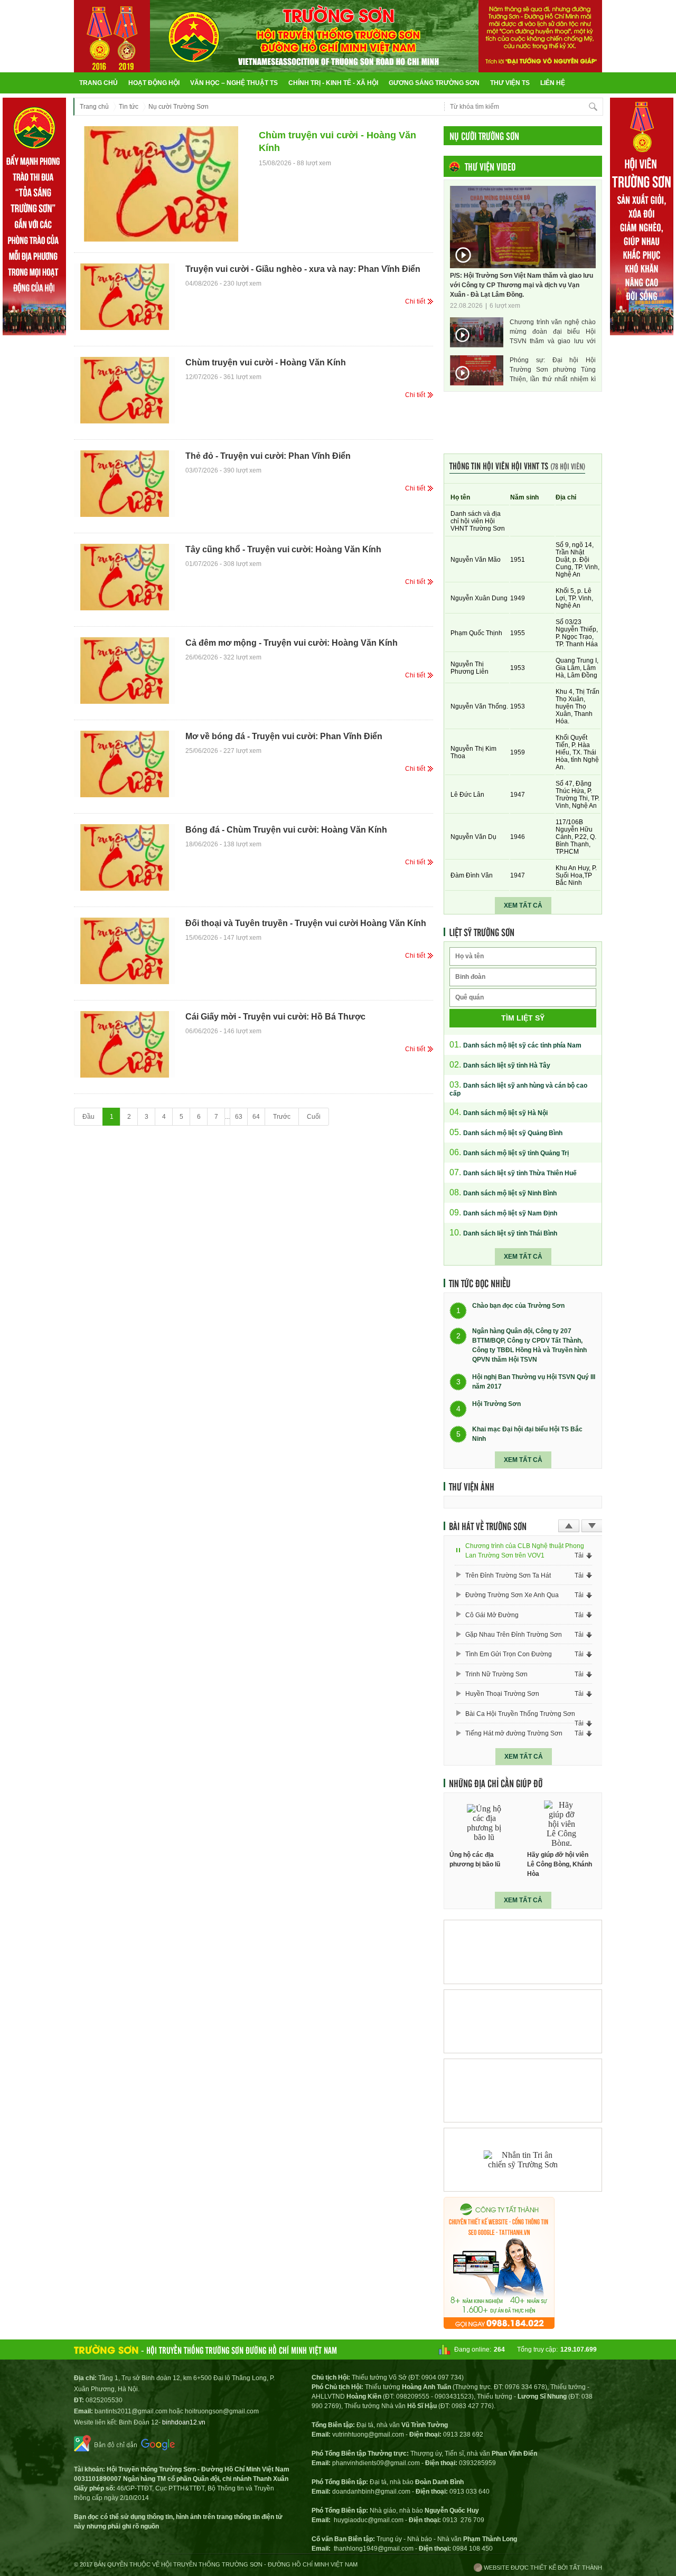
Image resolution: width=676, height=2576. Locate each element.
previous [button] (569, 1526)
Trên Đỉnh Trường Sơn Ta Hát (508, 1575)
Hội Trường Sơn (496, 1404)
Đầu (88, 1117)
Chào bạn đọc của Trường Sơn (518, 1306)
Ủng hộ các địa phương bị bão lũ (475, 1860)
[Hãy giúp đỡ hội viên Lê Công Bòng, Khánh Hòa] (562, 1823)
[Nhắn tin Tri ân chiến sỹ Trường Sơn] (523, 2160)
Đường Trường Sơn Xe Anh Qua (512, 1595)
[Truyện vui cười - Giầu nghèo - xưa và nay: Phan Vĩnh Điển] (124, 297)
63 (239, 1117)
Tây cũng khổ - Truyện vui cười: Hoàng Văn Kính (283, 549)
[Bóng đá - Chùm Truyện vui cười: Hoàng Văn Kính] (124, 857)
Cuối (314, 1117)
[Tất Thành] (499, 2326)
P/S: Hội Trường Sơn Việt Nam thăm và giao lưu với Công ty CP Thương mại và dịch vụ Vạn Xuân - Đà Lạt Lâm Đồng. (522, 285)
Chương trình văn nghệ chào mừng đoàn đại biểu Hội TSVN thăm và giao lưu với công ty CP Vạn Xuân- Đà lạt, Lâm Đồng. (553, 332)
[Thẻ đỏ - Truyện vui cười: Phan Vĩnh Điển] (124, 484)
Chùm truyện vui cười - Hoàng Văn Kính (337, 141)
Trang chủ (98, 83)
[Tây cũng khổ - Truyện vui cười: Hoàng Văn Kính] (124, 577)
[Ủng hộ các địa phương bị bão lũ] (484, 1823)
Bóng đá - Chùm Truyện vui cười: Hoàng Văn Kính (286, 830)
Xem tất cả (523, 905)
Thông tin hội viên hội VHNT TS (517, 465)
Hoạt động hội (154, 83)
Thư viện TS (510, 83)
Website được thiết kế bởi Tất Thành (542, 2568)
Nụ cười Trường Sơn (179, 107)
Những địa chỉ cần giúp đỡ (496, 1783)
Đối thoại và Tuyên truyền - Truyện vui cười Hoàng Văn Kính (306, 923)
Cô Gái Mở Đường (492, 1615)
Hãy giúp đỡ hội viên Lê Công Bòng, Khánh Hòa (560, 1864)
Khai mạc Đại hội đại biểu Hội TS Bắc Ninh (527, 1434)
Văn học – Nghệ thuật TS (234, 83)
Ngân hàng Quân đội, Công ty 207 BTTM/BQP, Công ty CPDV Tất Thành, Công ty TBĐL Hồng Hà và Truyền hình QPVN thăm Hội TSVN (529, 1345)
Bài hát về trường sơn (488, 1526)
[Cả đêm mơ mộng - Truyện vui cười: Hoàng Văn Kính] (124, 671)
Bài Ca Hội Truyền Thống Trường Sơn (520, 1714)
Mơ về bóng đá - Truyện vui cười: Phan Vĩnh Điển (284, 736)
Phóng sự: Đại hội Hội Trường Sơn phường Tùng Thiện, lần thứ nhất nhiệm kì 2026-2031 (553, 370)
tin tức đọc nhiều (480, 1283)
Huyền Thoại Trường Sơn (502, 1694)
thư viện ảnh (472, 1486)
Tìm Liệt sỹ (523, 1018)
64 (256, 1117)
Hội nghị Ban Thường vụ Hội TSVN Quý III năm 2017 (534, 1382)
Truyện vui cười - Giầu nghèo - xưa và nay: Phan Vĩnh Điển (303, 269)
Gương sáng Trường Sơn (434, 83)
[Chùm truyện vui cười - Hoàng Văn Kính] (161, 184)
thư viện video (490, 166)
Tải (579, 1555)
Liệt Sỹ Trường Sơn (482, 932)
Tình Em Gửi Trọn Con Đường (509, 1654)
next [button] (592, 1526)
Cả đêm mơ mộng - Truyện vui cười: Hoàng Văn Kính (292, 643)
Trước (282, 1117)
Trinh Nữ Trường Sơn (496, 1674)
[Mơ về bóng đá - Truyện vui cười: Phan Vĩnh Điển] (124, 764)
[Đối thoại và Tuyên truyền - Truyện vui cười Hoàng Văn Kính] (124, 951)
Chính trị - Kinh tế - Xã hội (333, 83)
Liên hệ (553, 83)
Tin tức (129, 107)
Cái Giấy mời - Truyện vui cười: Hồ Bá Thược (275, 1017)
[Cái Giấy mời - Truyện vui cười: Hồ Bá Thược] (124, 1044)
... (227, 1117)
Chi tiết (415, 301)
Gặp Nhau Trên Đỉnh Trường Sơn (514, 1635)
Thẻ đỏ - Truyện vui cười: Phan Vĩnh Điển (268, 456)
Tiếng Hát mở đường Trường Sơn (514, 1733)
